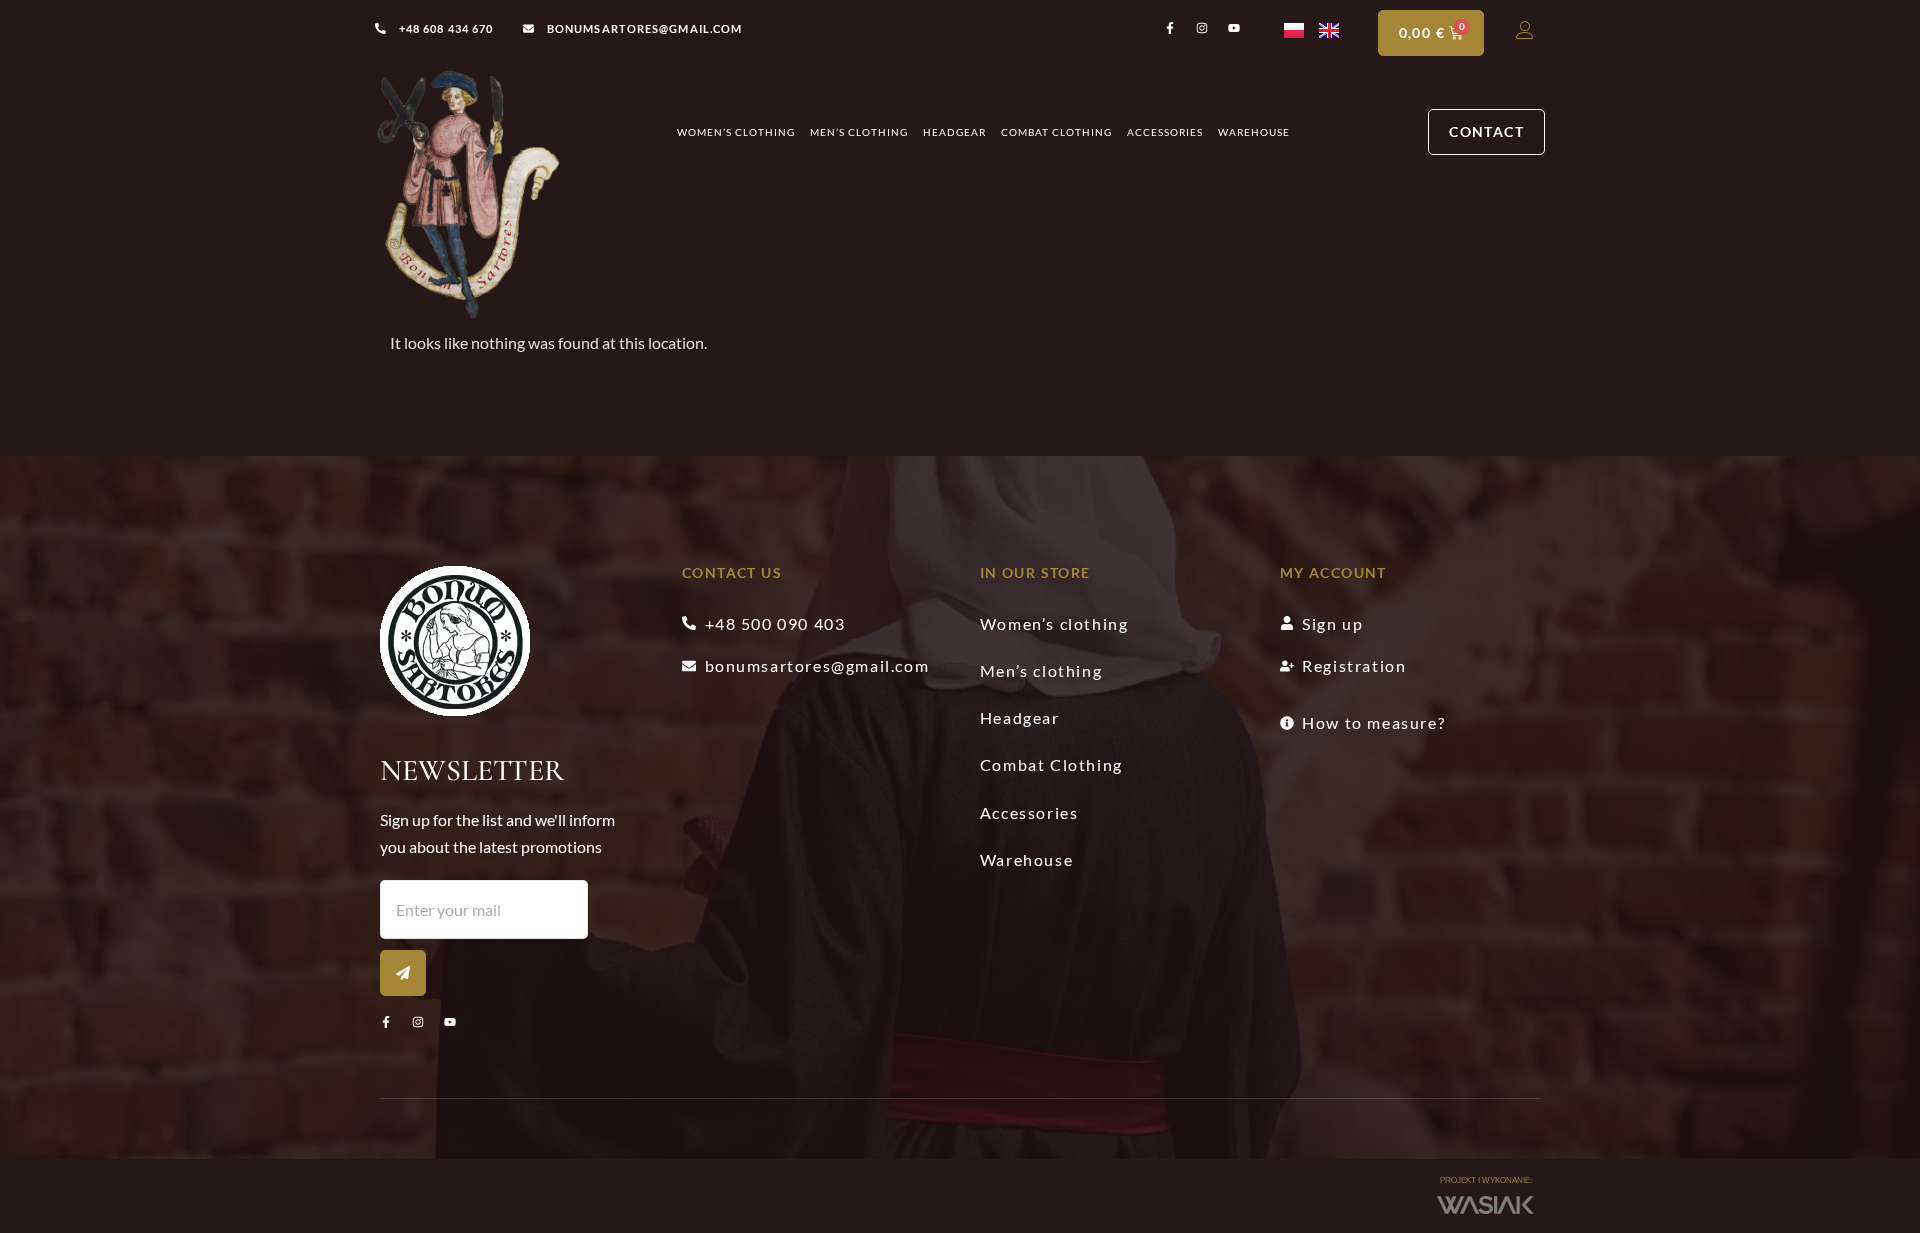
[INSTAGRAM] (418, 1022)
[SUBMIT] (403, 973)
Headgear (954, 132)
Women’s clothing (736, 132)
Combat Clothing (1056, 132)
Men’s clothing (859, 132)
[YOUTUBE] (450, 1022)
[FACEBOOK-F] (386, 1022)
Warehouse (1254, 132)
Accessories (1165, 132)
